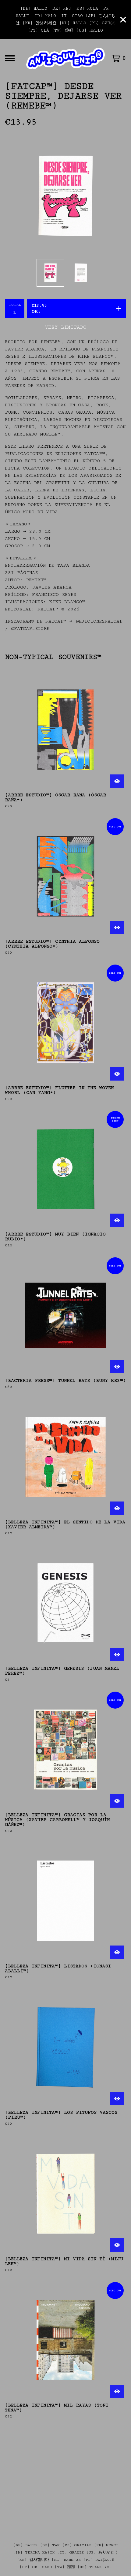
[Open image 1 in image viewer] (65, 196)
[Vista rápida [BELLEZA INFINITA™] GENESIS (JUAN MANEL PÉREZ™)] (117, 1655)
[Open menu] (10, 58)
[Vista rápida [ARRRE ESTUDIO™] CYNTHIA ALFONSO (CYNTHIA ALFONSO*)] (117, 928)
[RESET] (66, 58)
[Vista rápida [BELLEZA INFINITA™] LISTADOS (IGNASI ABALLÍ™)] (117, 1952)
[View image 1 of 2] (51, 273)
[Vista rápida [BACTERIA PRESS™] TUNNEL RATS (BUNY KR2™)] (117, 1367)
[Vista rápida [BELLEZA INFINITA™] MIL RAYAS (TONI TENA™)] (117, 2391)
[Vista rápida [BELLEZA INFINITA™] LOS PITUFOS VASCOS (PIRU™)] (117, 2099)
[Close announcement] (123, 20)
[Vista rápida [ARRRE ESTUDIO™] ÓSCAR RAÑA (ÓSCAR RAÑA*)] (117, 781)
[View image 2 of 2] (81, 273)
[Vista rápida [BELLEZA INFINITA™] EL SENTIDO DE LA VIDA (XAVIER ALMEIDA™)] (117, 1508)
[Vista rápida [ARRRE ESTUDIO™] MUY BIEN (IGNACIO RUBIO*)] (117, 1220)
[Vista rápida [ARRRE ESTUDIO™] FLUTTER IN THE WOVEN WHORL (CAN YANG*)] (117, 1074)
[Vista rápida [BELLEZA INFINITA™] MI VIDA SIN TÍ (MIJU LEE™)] (117, 2245)
